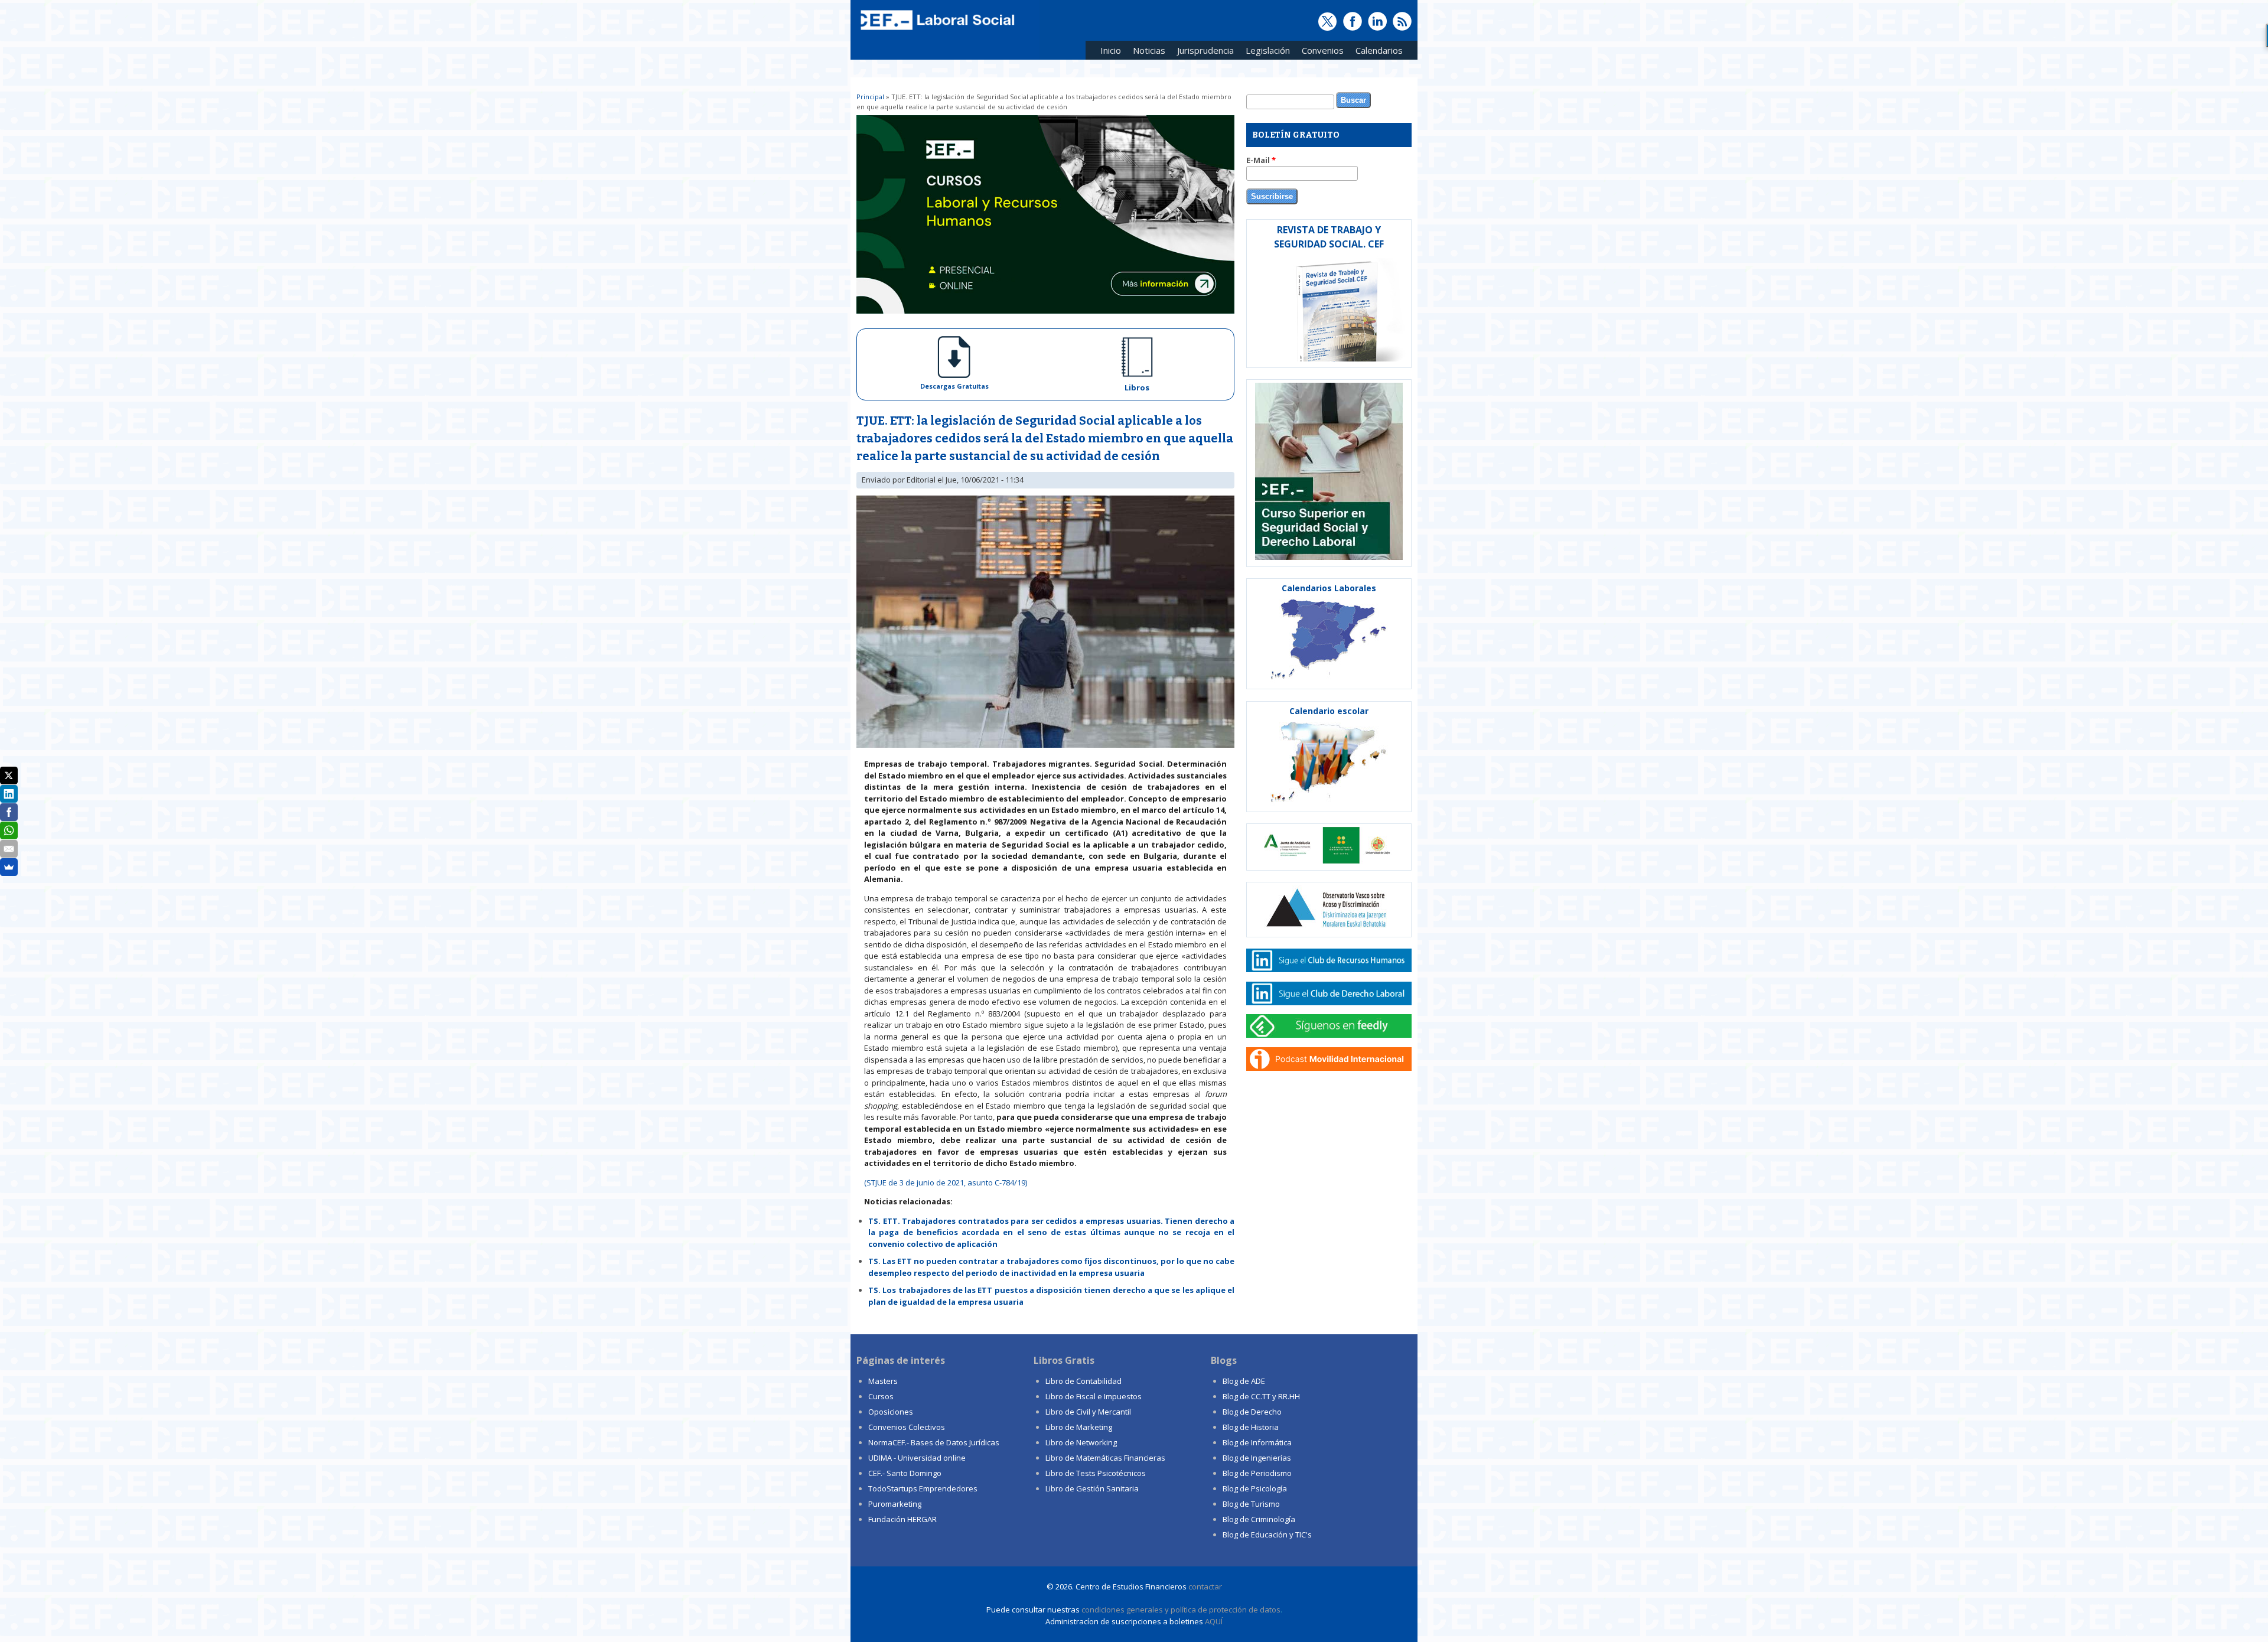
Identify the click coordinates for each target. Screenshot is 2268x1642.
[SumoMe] (9, 867)
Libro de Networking (1081, 1442)
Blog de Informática (1257, 1442)
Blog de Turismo (1251, 1504)
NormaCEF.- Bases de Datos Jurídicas (934, 1442)
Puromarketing (895, 1504)
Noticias (1149, 50)
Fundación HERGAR (902, 1519)
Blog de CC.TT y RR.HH (1261, 1396)
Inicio (1111, 50)
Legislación (1265, 52)
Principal (870, 97)
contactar (1205, 1586)
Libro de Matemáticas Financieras (1105, 1458)
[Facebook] (9, 812)
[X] (9, 776)
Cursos (881, 1396)
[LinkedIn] (9, 794)
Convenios (1320, 52)
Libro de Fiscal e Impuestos (1094, 1396)
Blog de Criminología (1259, 1519)
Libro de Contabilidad (1084, 1381)
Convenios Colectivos (907, 1427)
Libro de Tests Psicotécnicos (1096, 1473)
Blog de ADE (1244, 1381)
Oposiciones (891, 1412)
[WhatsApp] (9, 830)
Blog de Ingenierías (1257, 1458)
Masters (883, 1381)
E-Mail (1261, 160)
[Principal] (936, 31)
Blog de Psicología (1255, 1488)
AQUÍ (1214, 1621)
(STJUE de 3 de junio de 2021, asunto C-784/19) (946, 1182)
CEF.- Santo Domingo (905, 1473)
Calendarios (1376, 52)
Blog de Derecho (1252, 1412)
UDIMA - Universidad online (917, 1458)
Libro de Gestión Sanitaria (1092, 1488)
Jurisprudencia (1203, 52)
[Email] (9, 849)
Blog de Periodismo (1257, 1473)
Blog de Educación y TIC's (1267, 1535)
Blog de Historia (1251, 1427)
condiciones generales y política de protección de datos (1181, 1610)
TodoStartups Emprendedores (923, 1488)
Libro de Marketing (1079, 1427)
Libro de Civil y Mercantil (1088, 1412)
